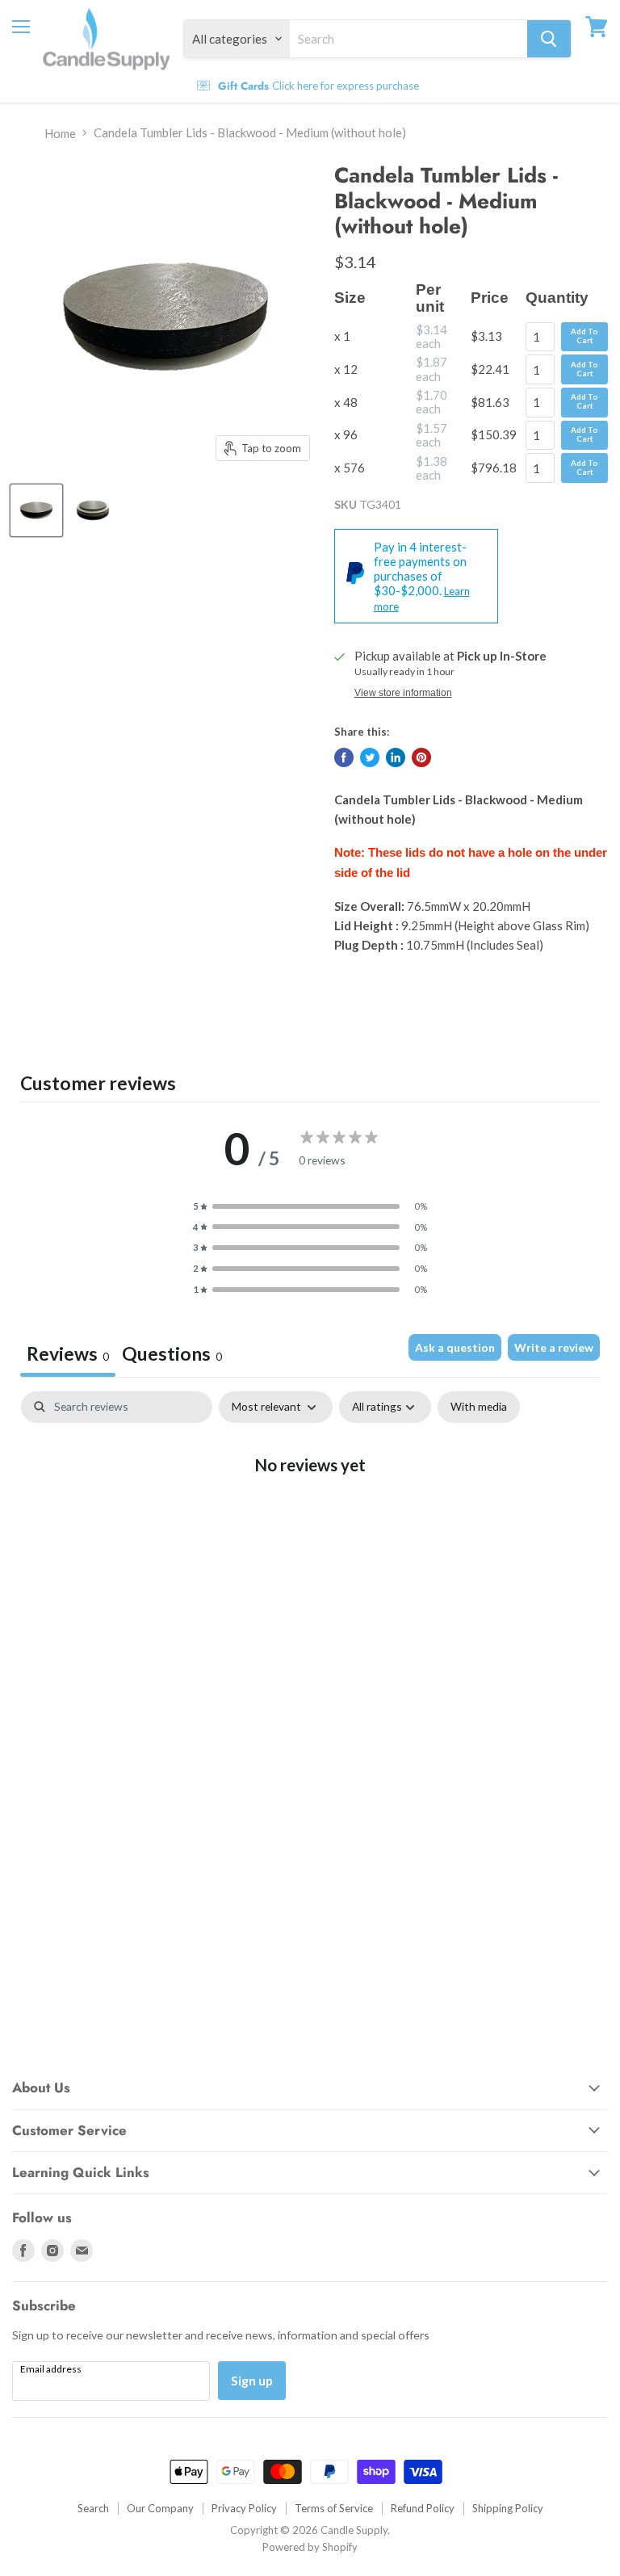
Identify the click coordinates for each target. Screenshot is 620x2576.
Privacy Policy (244, 2508)
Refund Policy (423, 2508)
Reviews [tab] (68, 1353)
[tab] (172, 1356)
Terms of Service (334, 2508)
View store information (403, 693)
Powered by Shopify (310, 2547)
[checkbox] (479, 1407)
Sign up (252, 2380)
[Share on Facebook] (344, 757)
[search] (408, 39)
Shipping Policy (508, 2508)
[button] (310, 1206)
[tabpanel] (310, 1517)
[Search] (549, 39)
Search (93, 2508)
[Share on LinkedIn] (396, 757)
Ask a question (455, 1347)
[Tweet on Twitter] (370, 757)
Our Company (160, 2508)
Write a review (554, 1347)
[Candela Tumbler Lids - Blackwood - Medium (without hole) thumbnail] (36, 510)
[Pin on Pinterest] (421, 757)
